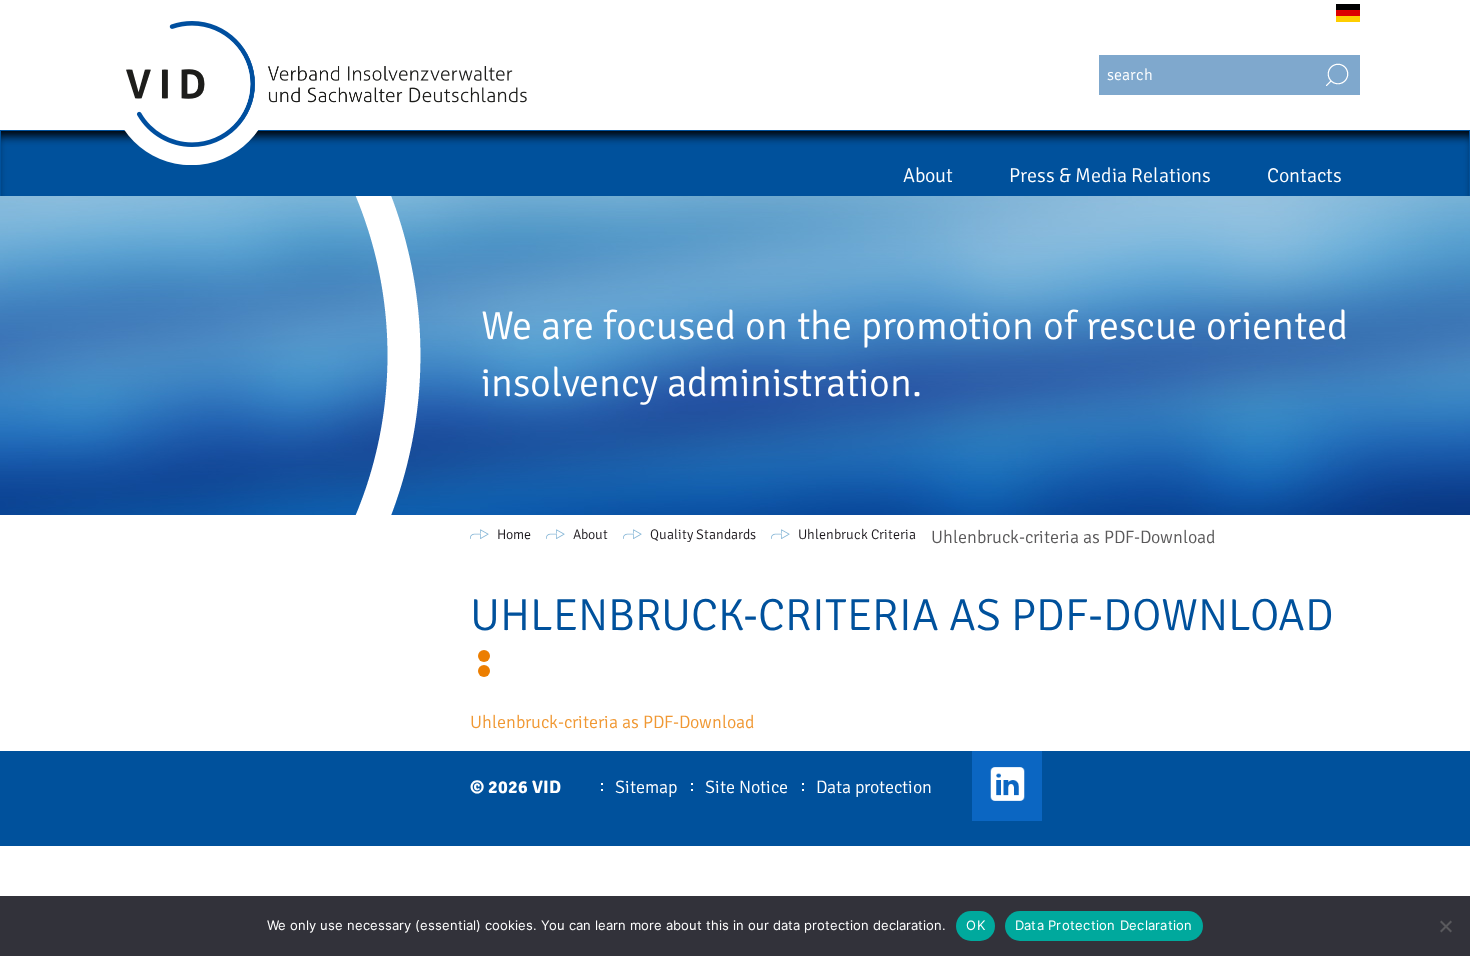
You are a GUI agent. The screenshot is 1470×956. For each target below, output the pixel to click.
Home (514, 534)
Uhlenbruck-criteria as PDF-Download (612, 722)
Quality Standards (703, 534)
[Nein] (1445, 926)
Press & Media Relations (1110, 175)
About (928, 175)
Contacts (1304, 175)
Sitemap (646, 787)
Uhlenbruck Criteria (857, 534)
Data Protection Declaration (1104, 925)
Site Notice (746, 787)
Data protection (874, 787)
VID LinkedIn (1007, 786)
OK (975, 925)
